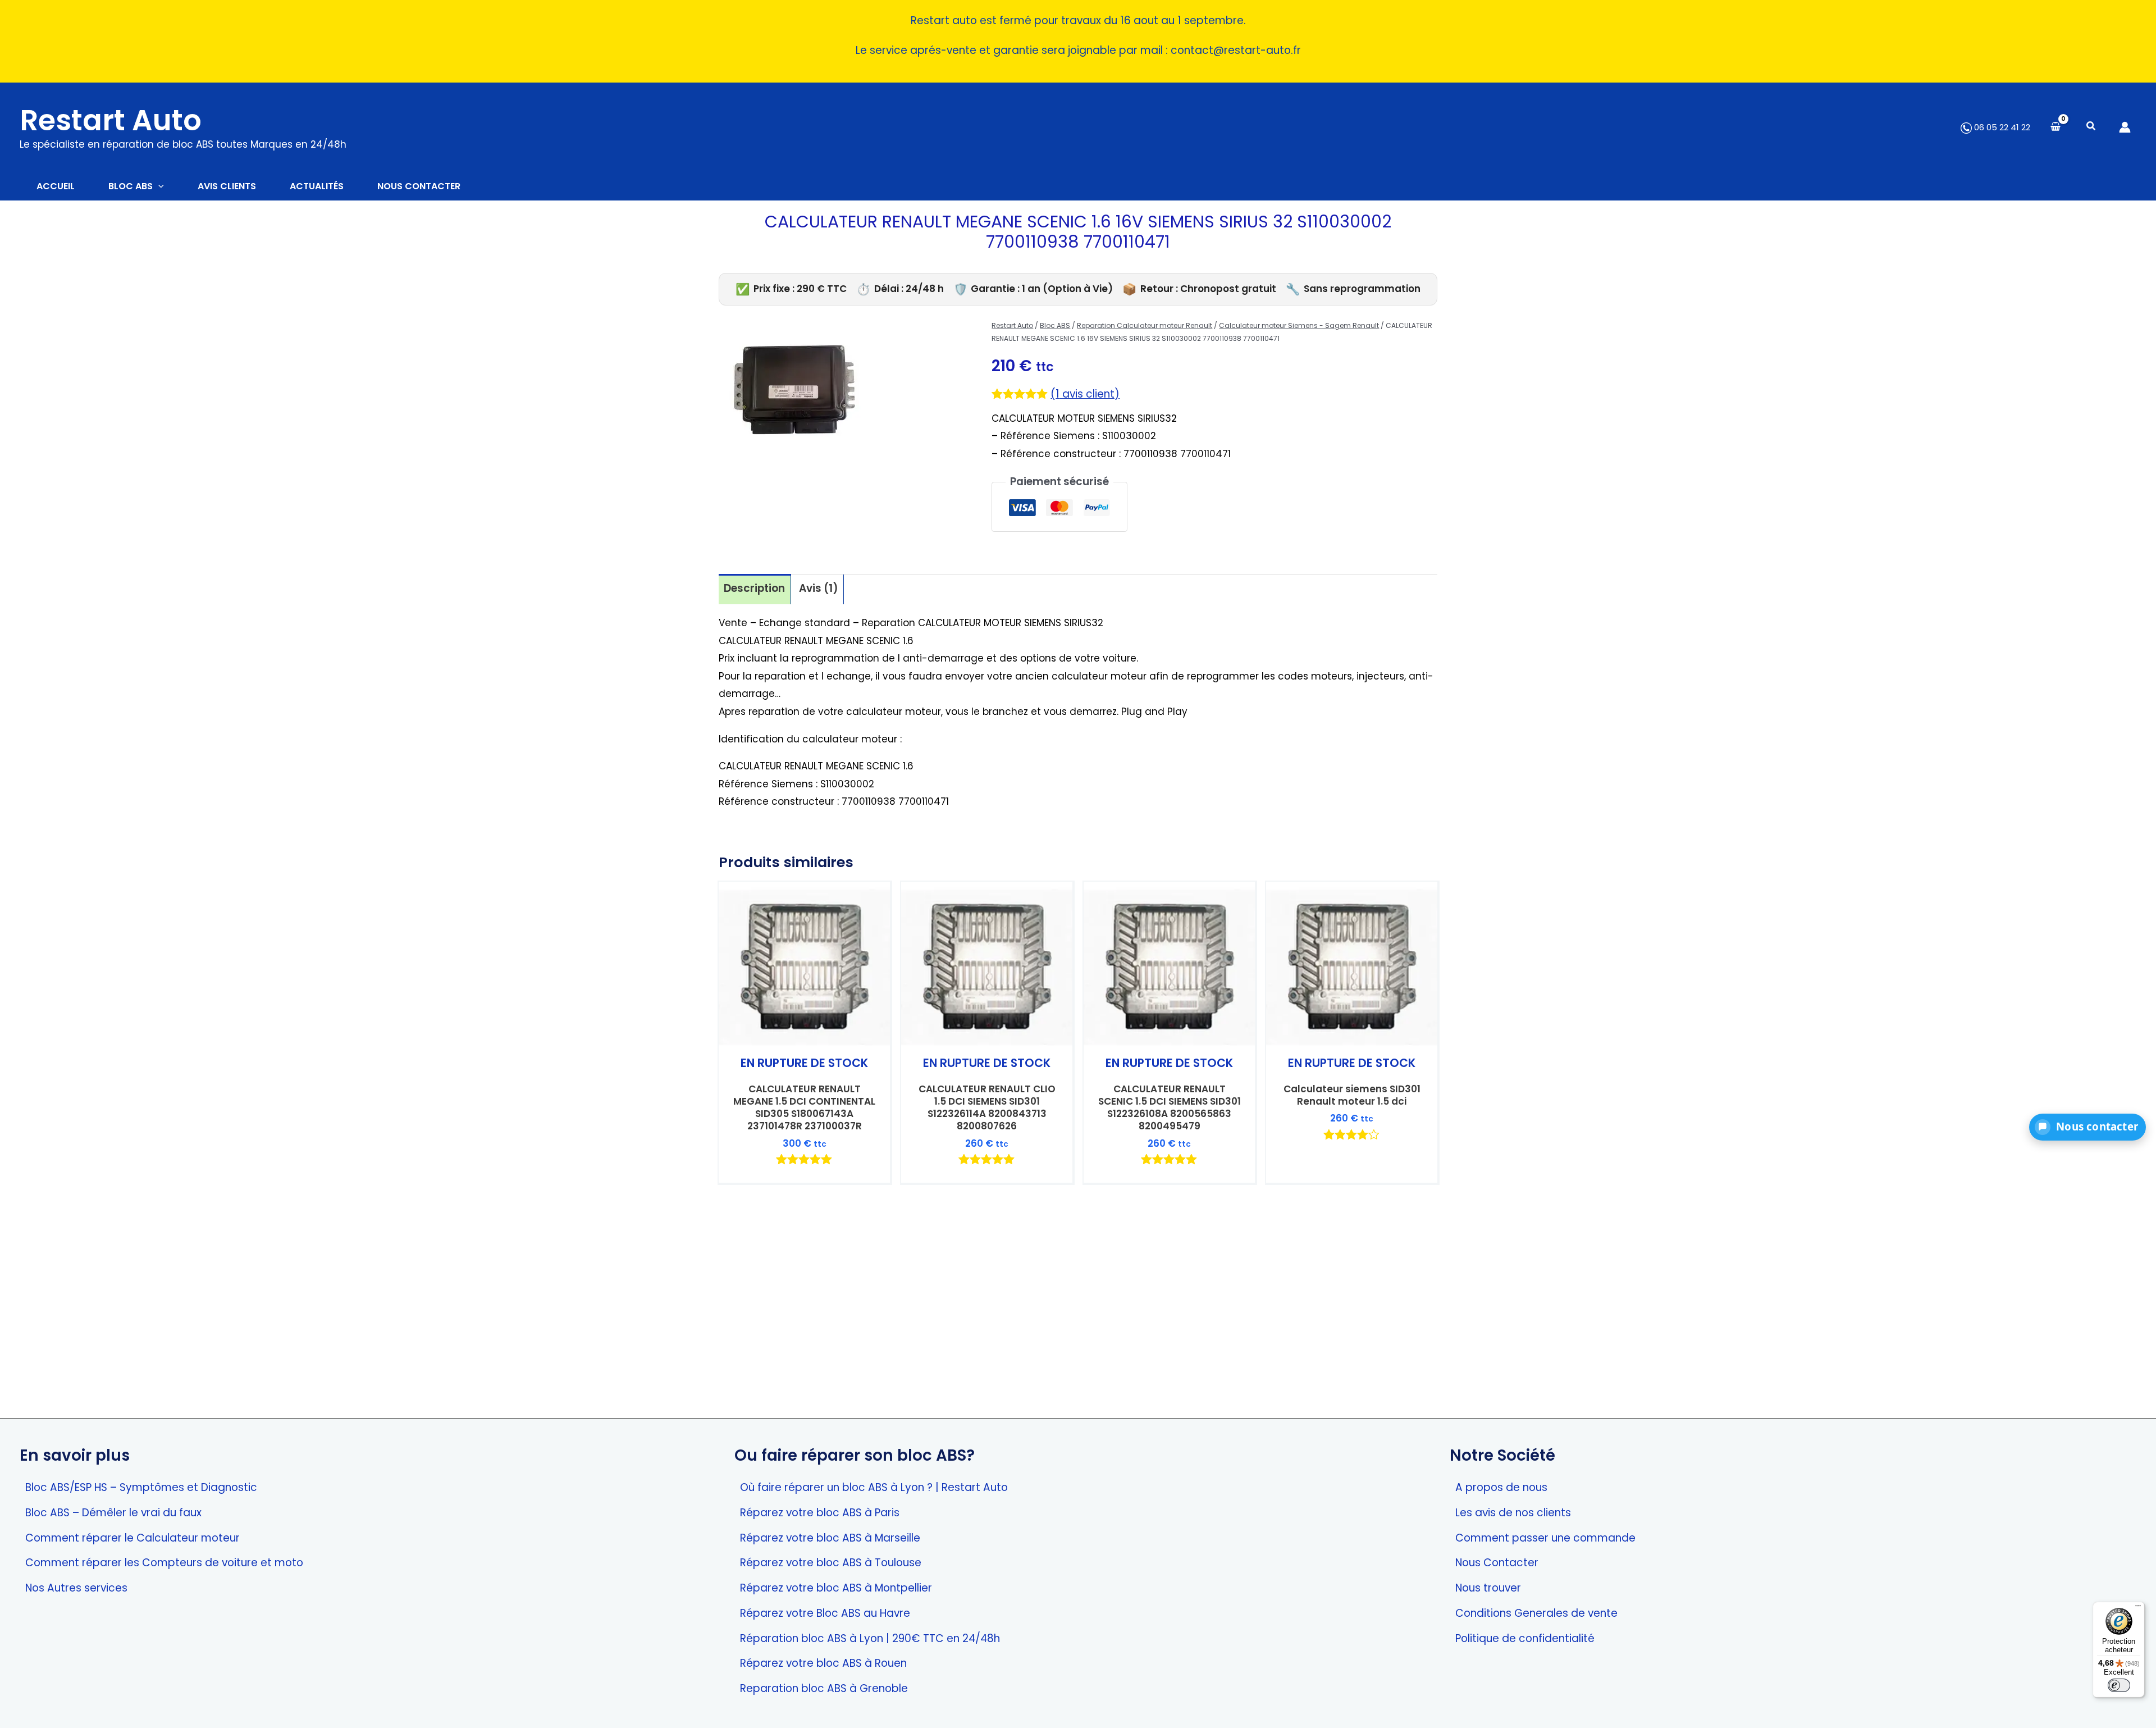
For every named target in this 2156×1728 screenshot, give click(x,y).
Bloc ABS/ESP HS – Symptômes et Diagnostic (141, 1487)
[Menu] (2138, 1608)
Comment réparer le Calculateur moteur (133, 1538)
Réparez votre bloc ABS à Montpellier (836, 1588)
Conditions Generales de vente (1536, 1613)
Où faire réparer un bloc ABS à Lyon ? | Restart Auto (874, 1487)
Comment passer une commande (1545, 1538)
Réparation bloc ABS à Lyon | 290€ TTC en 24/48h (870, 1638)
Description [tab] (754, 588)
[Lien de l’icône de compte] (2125, 127)
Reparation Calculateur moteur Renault (1145, 325)
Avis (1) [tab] (819, 588)
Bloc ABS (1055, 325)
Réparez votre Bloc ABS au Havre (825, 1613)
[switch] (2119, 1685)
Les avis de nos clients (1513, 1513)
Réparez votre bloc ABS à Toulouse (831, 1563)
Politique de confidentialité (1525, 1638)
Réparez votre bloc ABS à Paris (820, 1513)
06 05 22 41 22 (2001, 127)
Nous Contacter (1497, 1563)
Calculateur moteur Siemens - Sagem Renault (1299, 325)
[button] (2091, 127)
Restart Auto (111, 120)
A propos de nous (1501, 1487)
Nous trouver (1488, 1588)
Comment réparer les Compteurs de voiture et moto (164, 1563)
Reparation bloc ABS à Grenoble (824, 1688)
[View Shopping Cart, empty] (2055, 127)
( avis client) (1085, 394)
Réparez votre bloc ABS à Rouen (823, 1663)
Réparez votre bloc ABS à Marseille (830, 1538)
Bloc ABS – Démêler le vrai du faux (113, 1513)
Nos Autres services (76, 1588)
